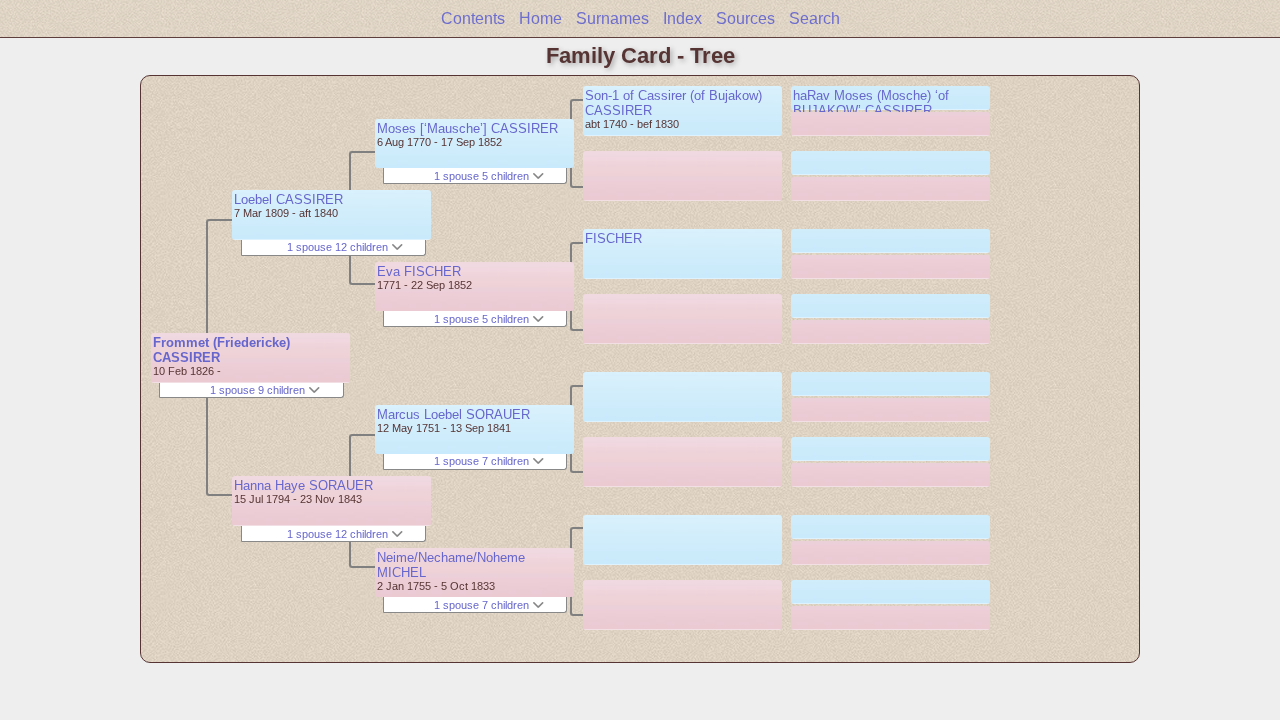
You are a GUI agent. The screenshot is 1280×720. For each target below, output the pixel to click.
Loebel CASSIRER (288, 199)
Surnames (612, 18)
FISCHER (613, 238)
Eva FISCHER (419, 271)
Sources (745, 18)
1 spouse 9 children (259, 390)
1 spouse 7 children (483, 461)
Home (540, 18)
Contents (473, 18)
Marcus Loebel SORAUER (453, 414)
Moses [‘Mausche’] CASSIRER (467, 128)
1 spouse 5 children (483, 176)
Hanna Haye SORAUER (303, 485)
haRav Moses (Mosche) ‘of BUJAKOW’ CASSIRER (871, 103)
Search (814, 18)
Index (682, 18)
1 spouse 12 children (339, 247)
